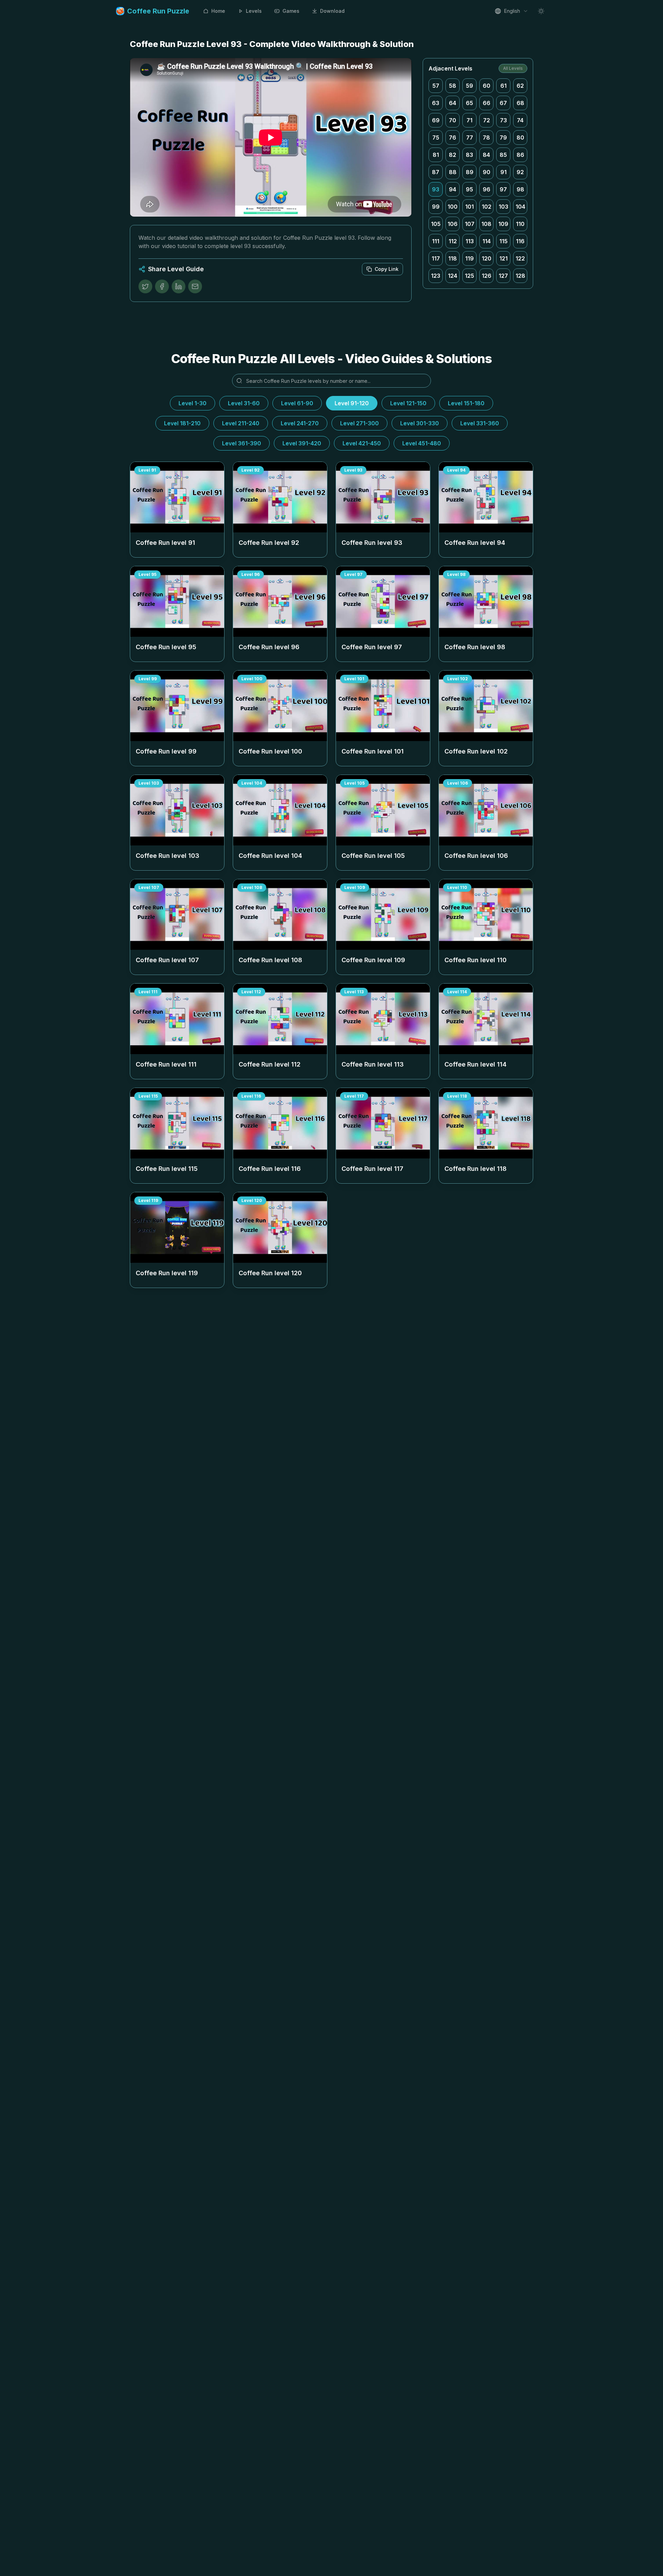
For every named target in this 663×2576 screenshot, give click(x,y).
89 (470, 172)
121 (503, 258)
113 (470, 241)
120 (487, 258)
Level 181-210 (182, 423)
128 (520, 276)
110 (520, 224)
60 (487, 86)
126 (487, 276)
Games (291, 11)
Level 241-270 (300, 423)
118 (453, 258)
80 (520, 138)
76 (453, 138)
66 (487, 103)
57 (436, 86)
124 (453, 276)
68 (520, 103)
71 (469, 120)
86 (520, 155)
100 (453, 207)
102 (487, 207)
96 (487, 189)
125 (469, 276)
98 (520, 189)
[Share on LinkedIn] (179, 286)
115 (503, 241)
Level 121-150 (408, 403)
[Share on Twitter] (145, 286)
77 (470, 138)
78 (486, 138)
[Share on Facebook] (162, 286)
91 (503, 172)
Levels (254, 11)
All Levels (513, 68)
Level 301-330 (420, 423)
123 (436, 276)
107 (470, 224)
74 (520, 120)
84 (486, 155)
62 (520, 86)
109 (503, 224)
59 (469, 86)
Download (332, 11)
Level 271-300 (359, 423)
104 (520, 207)
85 (503, 155)
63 (436, 103)
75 (436, 138)
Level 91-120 (352, 403)
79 (503, 138)
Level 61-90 (297, 403)
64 (453, 103)
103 (503, 207)
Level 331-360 (480, 423)
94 (453, 189)
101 (469, 207)
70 (453, 120)
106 (453, 224)
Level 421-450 (362, 443)
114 (487, 241)
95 (469, 189)
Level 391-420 (302, 443)
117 (436, 258)
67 (503, 103)
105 (436, 224)
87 (436, 172)
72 (487, 120)
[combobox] (511, 11)
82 (453, 155)
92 (520, 172)
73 (503, 120)
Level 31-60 (244, 403)
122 (520, 258)
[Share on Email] (195, 286)
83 (469, 155)
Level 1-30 (193, 403)
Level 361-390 (242, 443)
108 (486, 224)
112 (453, 241)
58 (453, 86)
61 (503, 86)
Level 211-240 (241, 423)
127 (503, 276)
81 (436, 155)
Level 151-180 (466, 403)
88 (453, 172)
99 (436, 207)
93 (436, 189)
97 (503, 189)
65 (469, 103)
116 (520, 241)
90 (487, 172)
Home (218, 11)
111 (436, 241)
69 (436, 120)
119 (469, 258)
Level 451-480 (422, 443)
